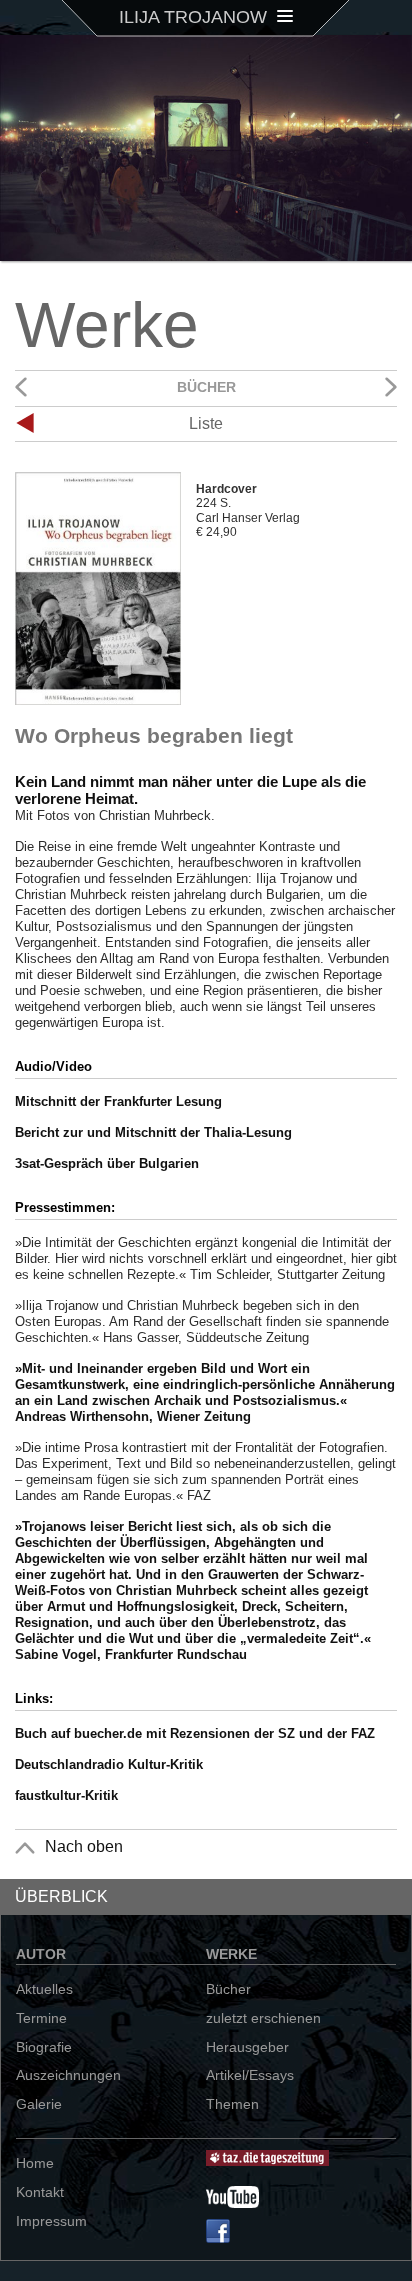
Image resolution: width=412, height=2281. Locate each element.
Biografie (44, 2047)
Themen (232, 2104)
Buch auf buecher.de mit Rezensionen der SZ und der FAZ (195, 1733)
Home (35, 2163)
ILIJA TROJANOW (195, 17)
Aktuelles (44, 1989)
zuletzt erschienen (263, 2018)
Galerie (39, 2104)
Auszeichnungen (68, 2075)
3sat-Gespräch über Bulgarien (107, 1163)
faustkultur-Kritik (66, 1795)
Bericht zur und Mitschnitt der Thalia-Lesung (153, 1132)
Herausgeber (247, 2047)
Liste (206, 423)
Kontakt (40, 2192)
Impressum (51, 2221)
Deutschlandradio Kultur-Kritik (109, 1764)
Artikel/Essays (250, 2075)
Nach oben (84, 1846)
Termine (41, 2018)
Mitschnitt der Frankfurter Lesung (118, 1101)
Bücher (228, 1989)
